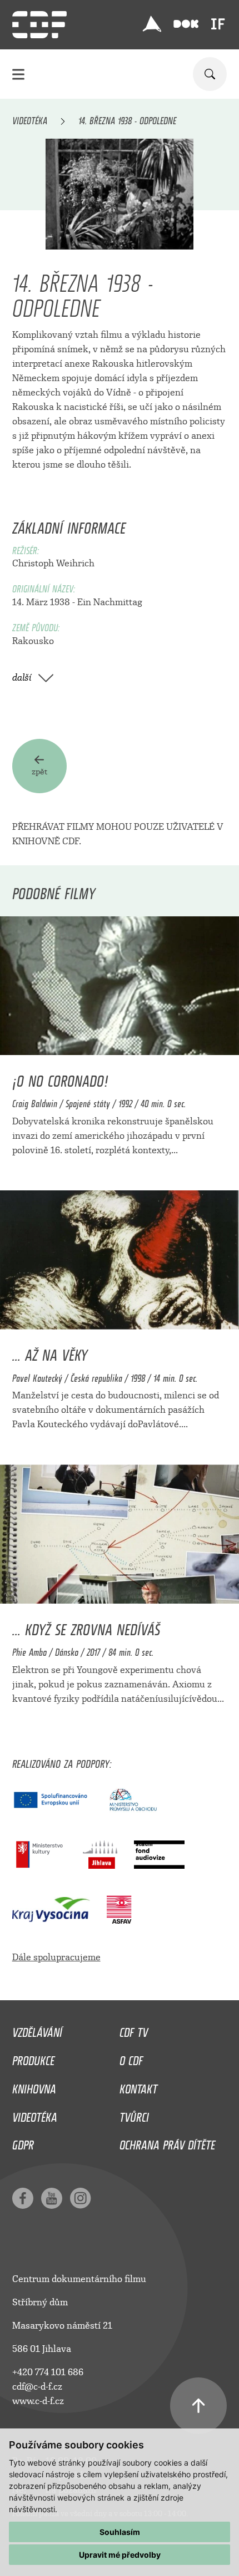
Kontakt (138, 2086)
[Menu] (18, 74)
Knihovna (34, 2086)
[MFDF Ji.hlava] (152, 24)
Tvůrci (134, 2114)
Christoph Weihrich (53, 563)
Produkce (33, 2058)
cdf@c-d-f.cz (37, 2387)
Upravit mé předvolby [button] (120, 2555)
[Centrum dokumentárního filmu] (39, 25)
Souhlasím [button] (120, 2532)
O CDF (131, 2058)
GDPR (23, 2142)
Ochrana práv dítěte (167, 2142)
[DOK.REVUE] (186, 24)
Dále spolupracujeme (56, 1957)
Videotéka (30, 119)
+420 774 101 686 (48, 2372)
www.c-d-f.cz (38, 2401)
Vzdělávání (37, 2030)
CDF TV (134, 2030)
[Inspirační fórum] (218, 24)
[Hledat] (210, 74)
